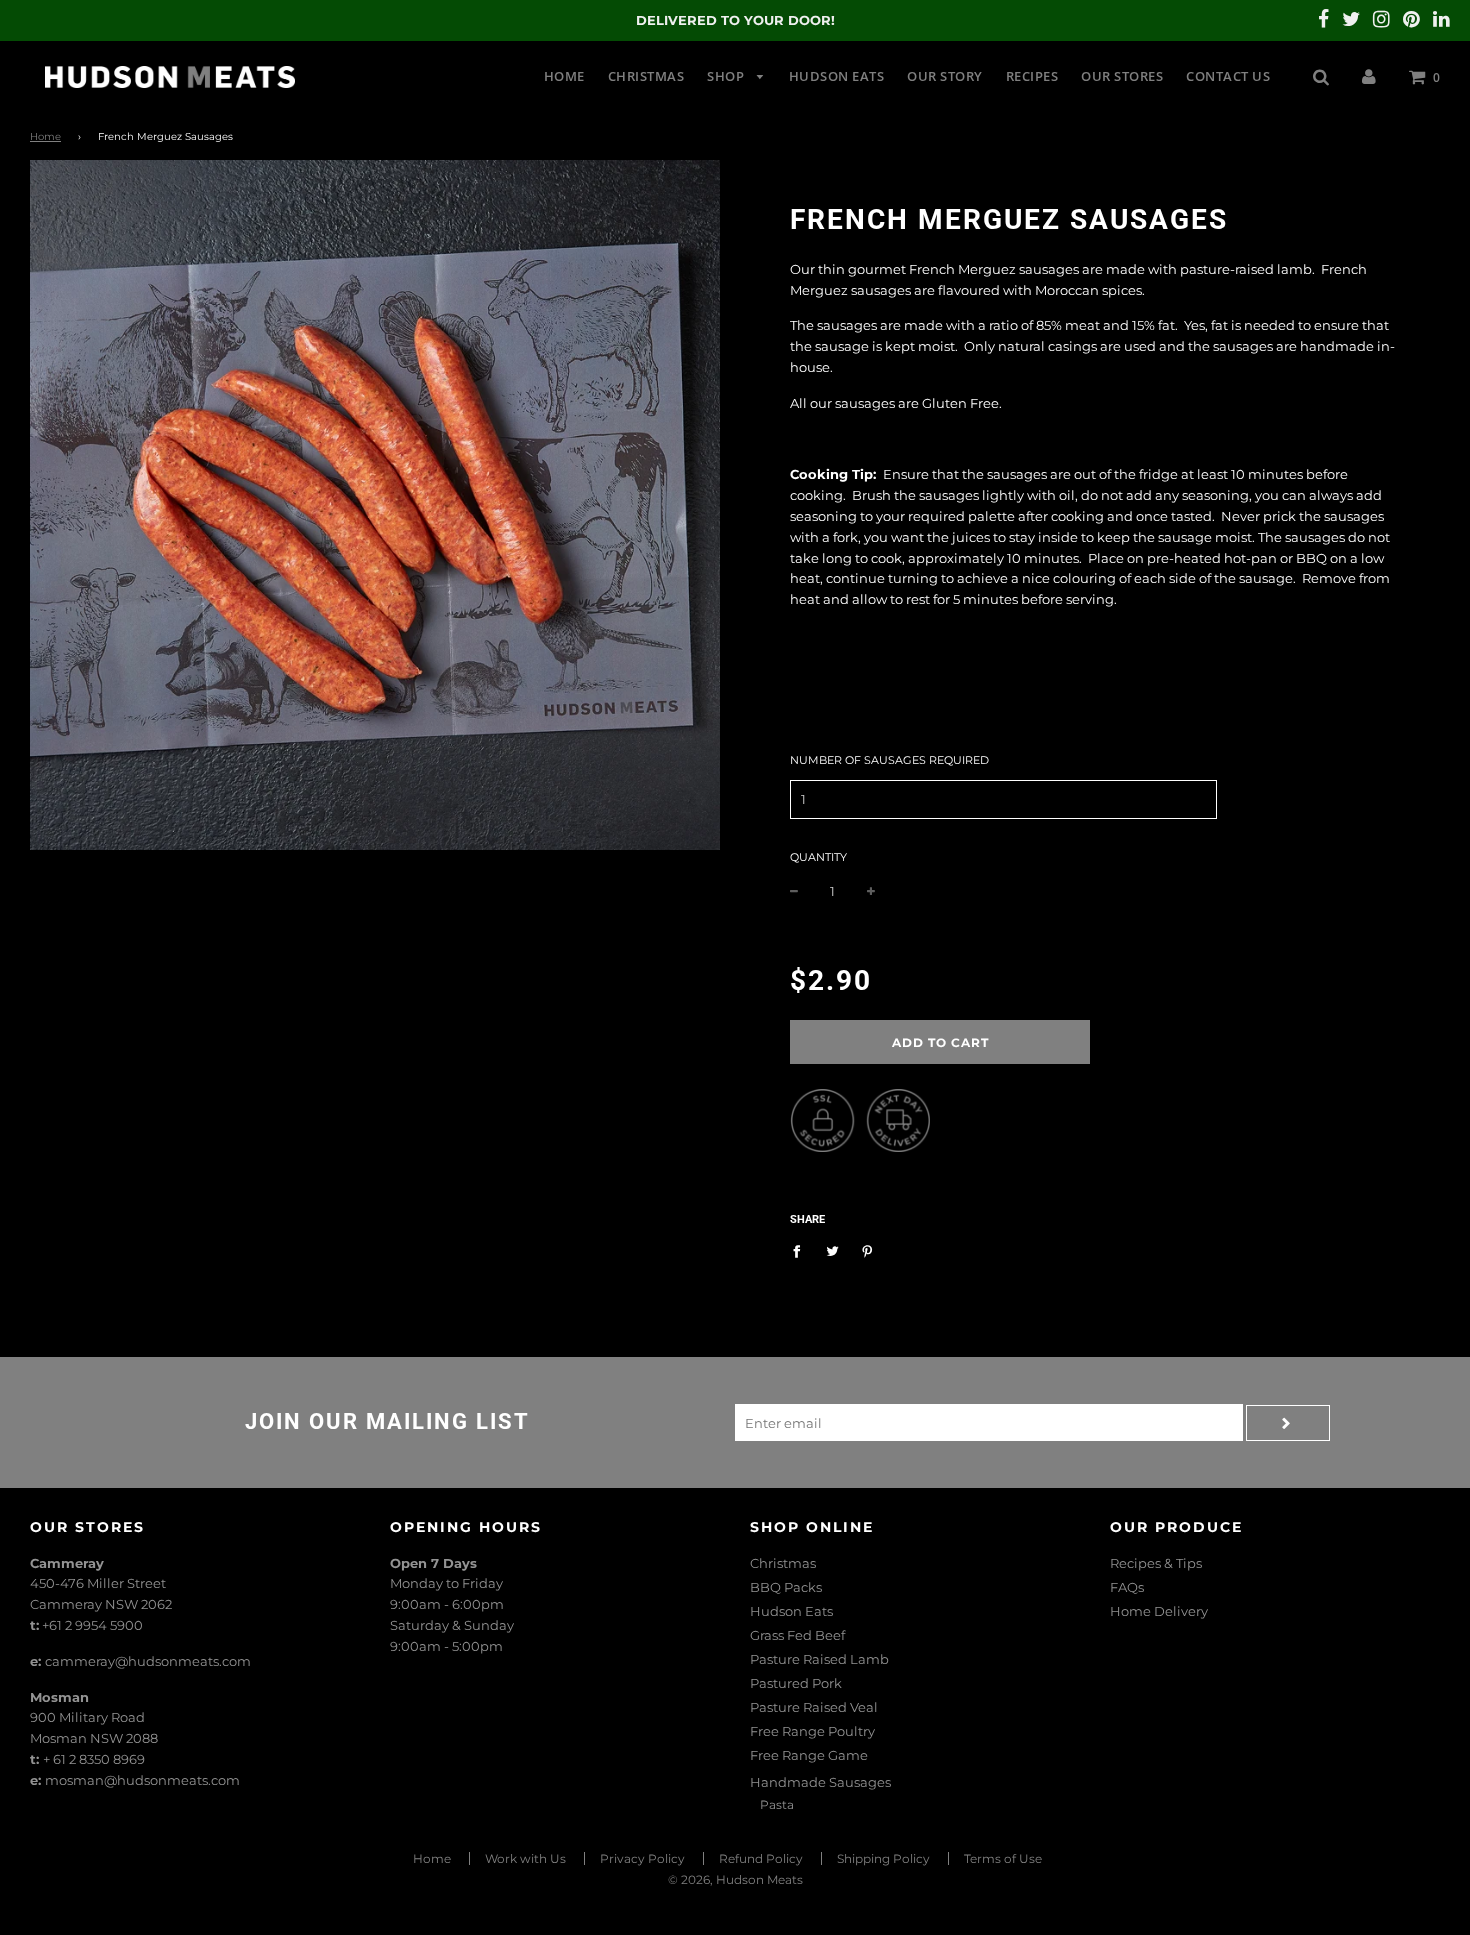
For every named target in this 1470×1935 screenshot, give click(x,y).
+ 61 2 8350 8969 (94, 1759)
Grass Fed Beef (797, 1635)
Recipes (1032, 76)
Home (564, 76)
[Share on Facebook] (801, 1250)
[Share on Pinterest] (867, 1250)
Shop (727, 76)
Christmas (646, 76)
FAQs (1127, 1587)
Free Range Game (809, 1755)
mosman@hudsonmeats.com (142, 1780)
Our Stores (1122, 76)
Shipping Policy (883, 1858)
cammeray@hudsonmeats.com (148, 1661)
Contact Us (1228, 76)
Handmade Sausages (820, 1782)
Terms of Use (1003, 1858)
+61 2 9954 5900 (92, 1625)
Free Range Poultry (812, 1731)
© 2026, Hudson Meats (735, 1879)
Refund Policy (761, 1858)
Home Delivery (1159, 1611)
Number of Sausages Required (889, 760)
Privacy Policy (642, 1858)
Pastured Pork (796, 1683)
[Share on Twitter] (832, 1250)
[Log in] (1369, 76)
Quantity (818, 857)
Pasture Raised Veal (814, 1707)
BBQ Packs (786, 1587)
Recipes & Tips (1156, 1563)
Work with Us (525, 1858)
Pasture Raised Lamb (819, 1659)
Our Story (945, 76)
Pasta (777, 1804)
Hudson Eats (837, 76)
